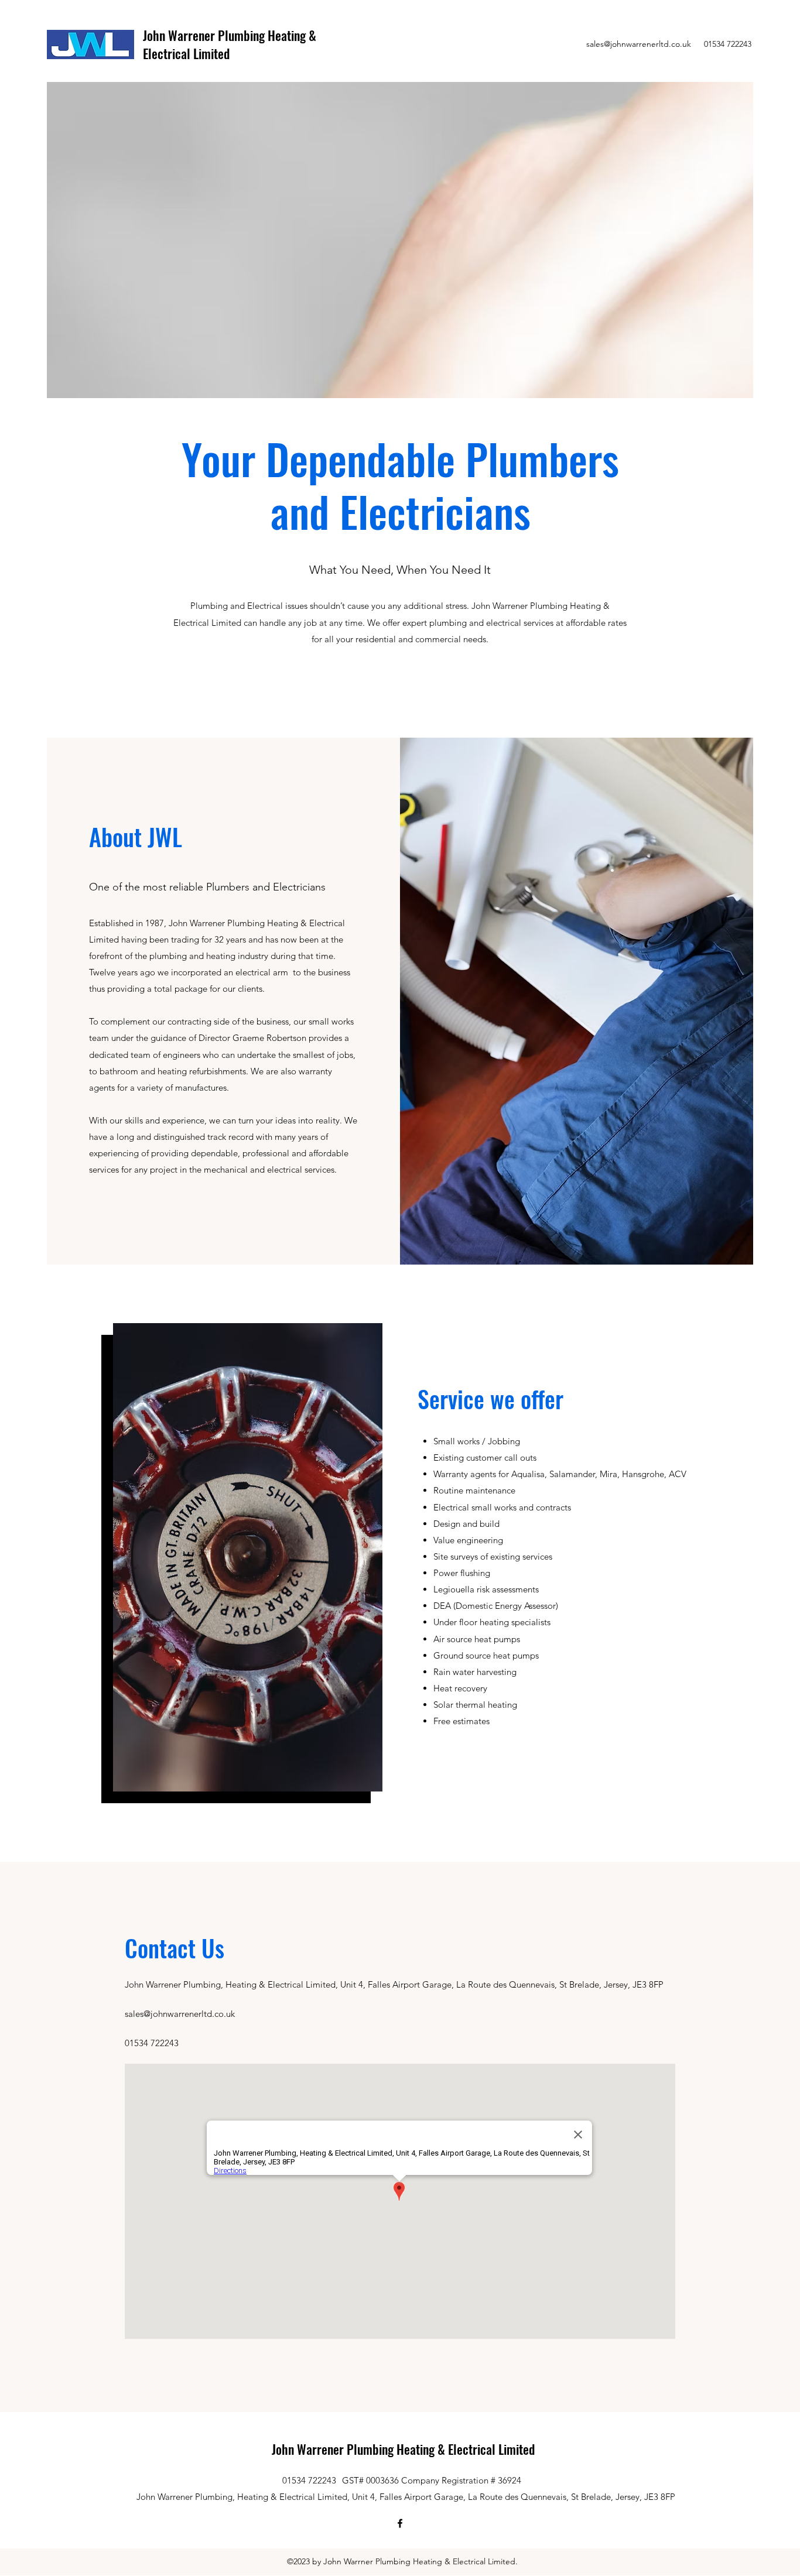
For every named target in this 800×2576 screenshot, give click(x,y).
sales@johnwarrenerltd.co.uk (639, 44)
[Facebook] (400, 2523)
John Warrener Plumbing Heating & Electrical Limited (230, 44)
